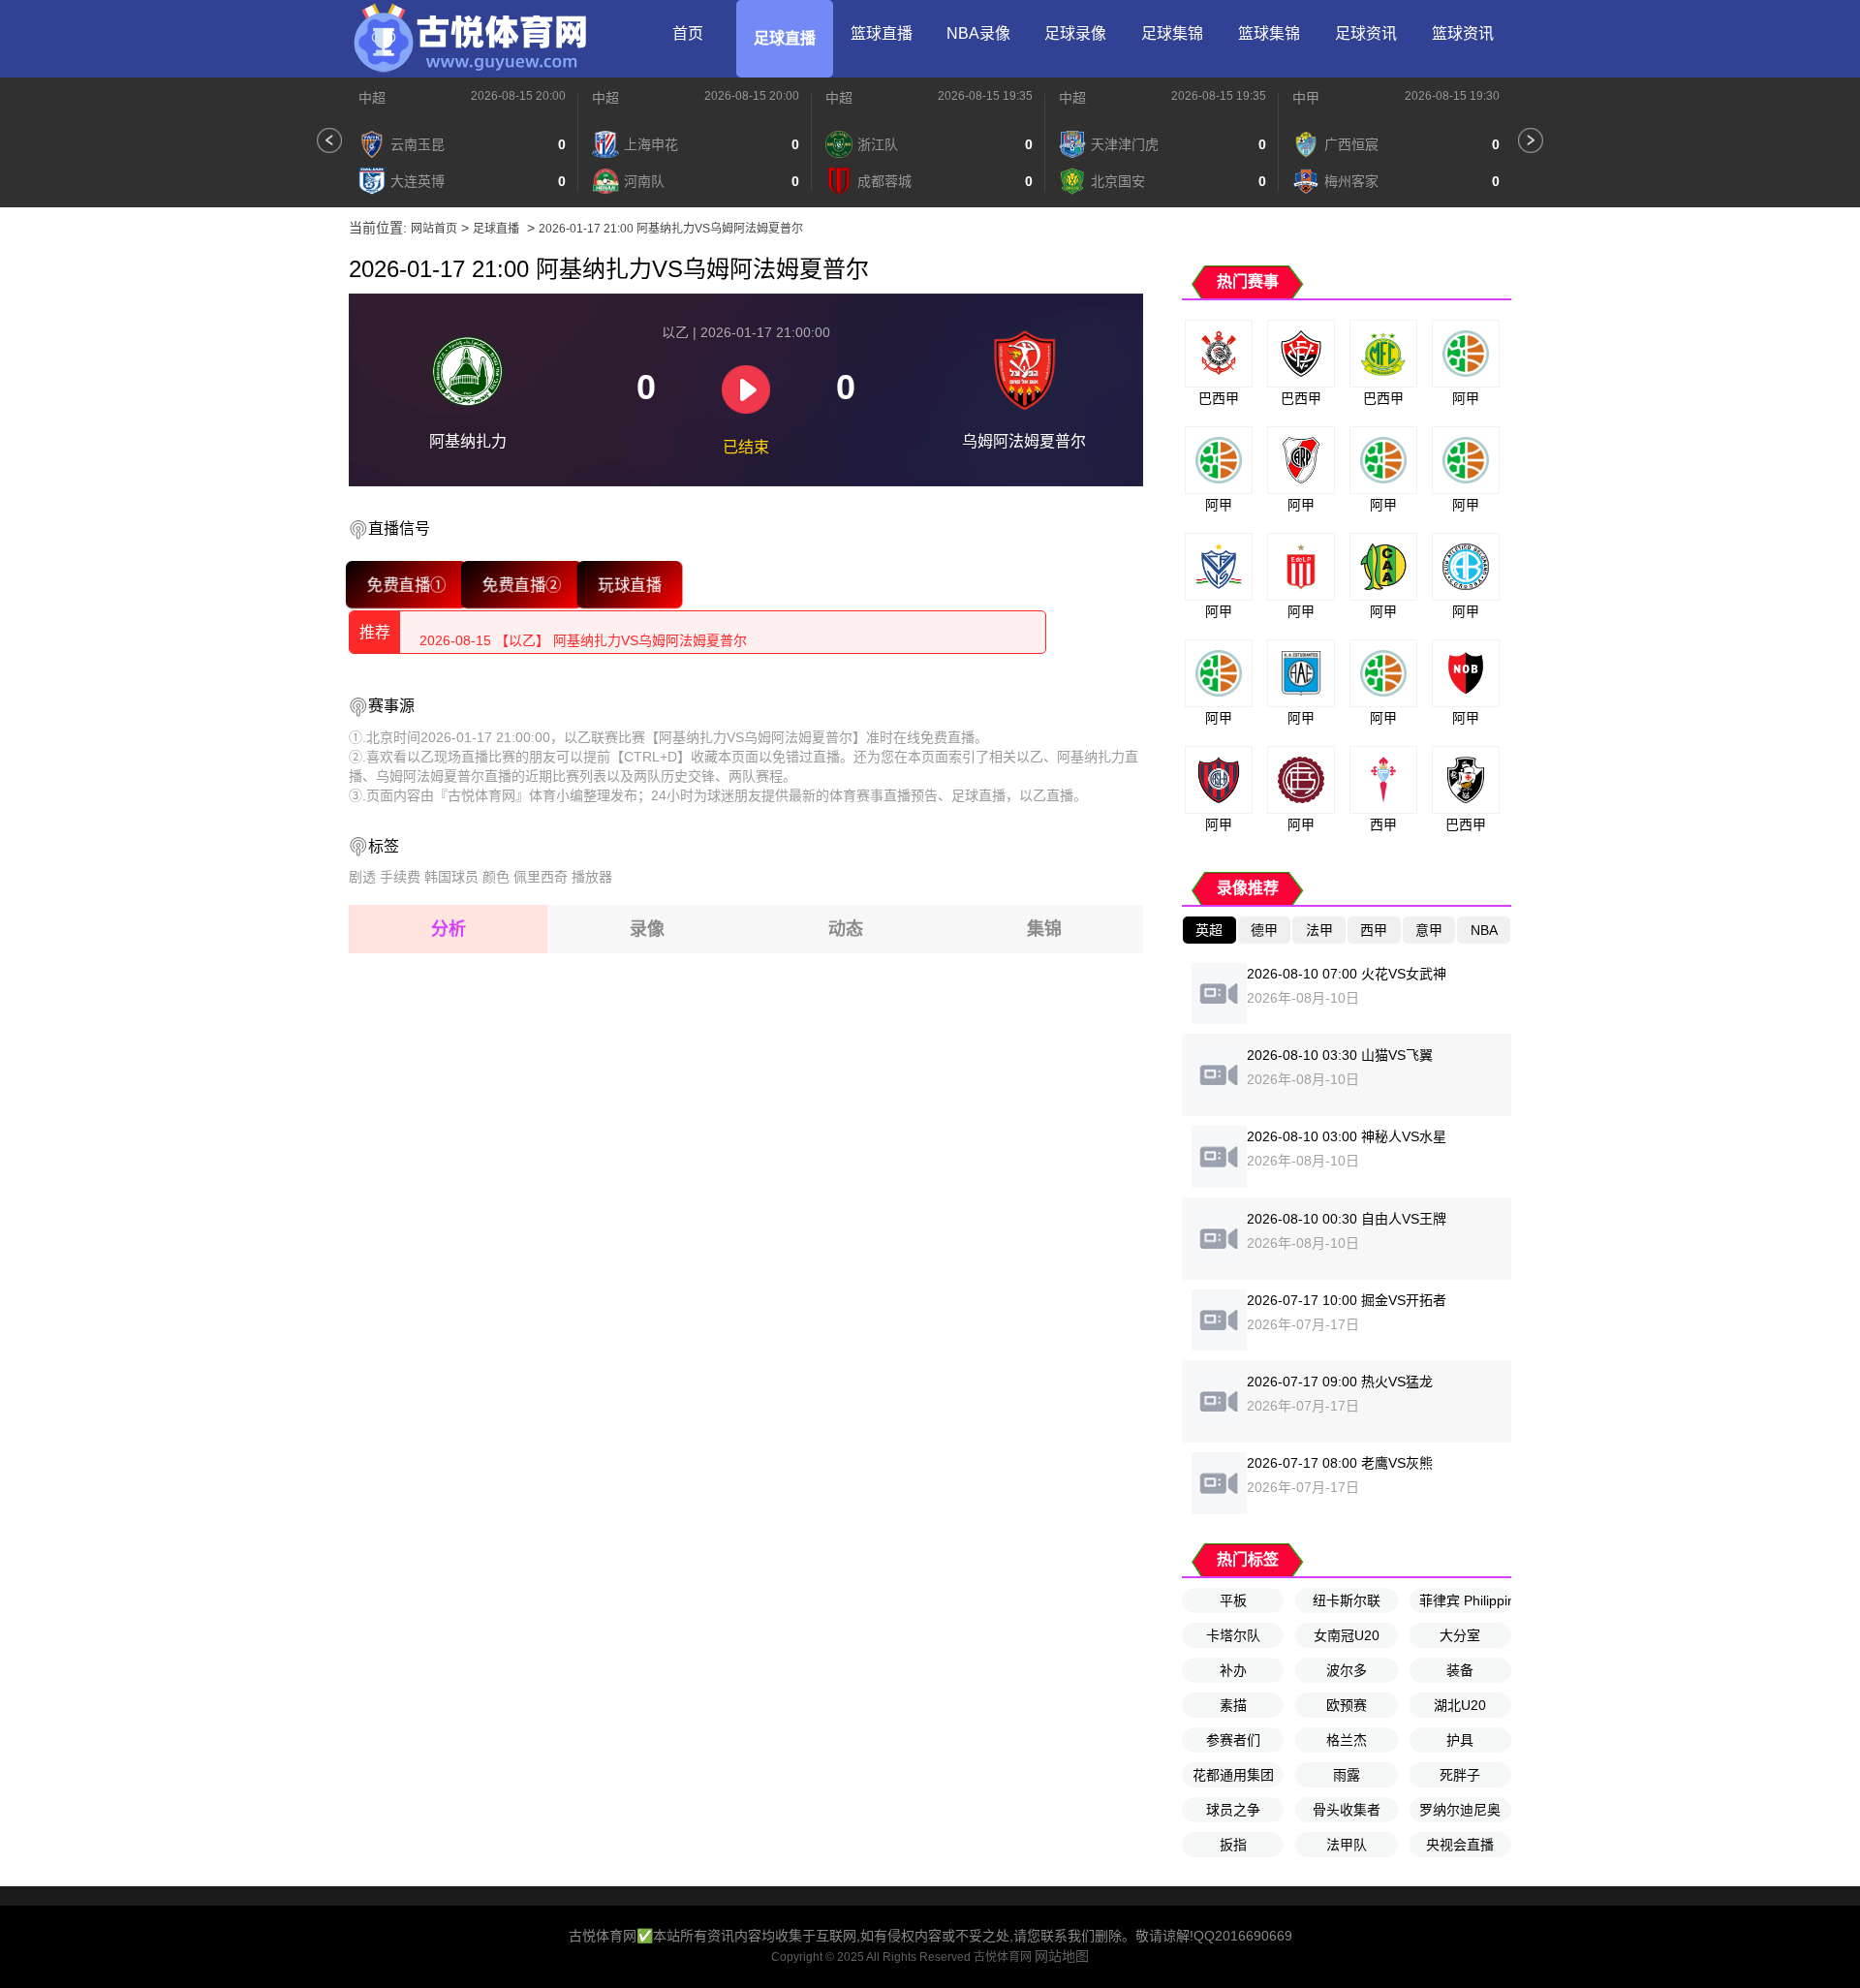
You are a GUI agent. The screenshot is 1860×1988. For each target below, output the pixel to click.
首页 (688, 33)
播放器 (592, 877)
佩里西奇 (541, 877)
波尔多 (1347, 1670)
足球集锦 (1172, 33)
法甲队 (1347, 1845)
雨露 (1347, 1775)
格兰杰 (1347, 1740)
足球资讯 (1366, 33)
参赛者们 (1233, 1740)
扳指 (1233, 1845)
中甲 (1306, 98)
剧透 (362, 877)
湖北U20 (1460, 1705)
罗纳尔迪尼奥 (1460, 1810)
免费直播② (522, 584)
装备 (1460, 1670)
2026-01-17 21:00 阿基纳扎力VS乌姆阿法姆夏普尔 (671, 229)
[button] (329, 140)
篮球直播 (882, 33)
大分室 (1460, 1635)
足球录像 (1075, 33)
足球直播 (785, 38)
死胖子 (1460, 1775)
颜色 (496, 877)
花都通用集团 (1233, 1775)
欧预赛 (1347, 1705)
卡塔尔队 (1233, 1635)
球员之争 (1233, 1810)
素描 (1233, 1705)
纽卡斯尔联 (1347, 1600)
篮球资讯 (1463, 33)
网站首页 (434, 229)
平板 (1233, 1600)
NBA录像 (978, 33)
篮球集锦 (1269, 33)
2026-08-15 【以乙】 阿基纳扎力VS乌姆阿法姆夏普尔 (583, 632)
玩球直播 (629, 584)
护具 (1460, 1740)
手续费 (400, 877)
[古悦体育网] (470, 39)
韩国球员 (451, 877)
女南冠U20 (1347, 1635)
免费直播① (406, 584)
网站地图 (1062, 1956)
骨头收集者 (1347, 1810)
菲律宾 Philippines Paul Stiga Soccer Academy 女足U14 (1465, 1600)
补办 (1233, 1670)
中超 (372, 98)
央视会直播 (1460, 1845)
